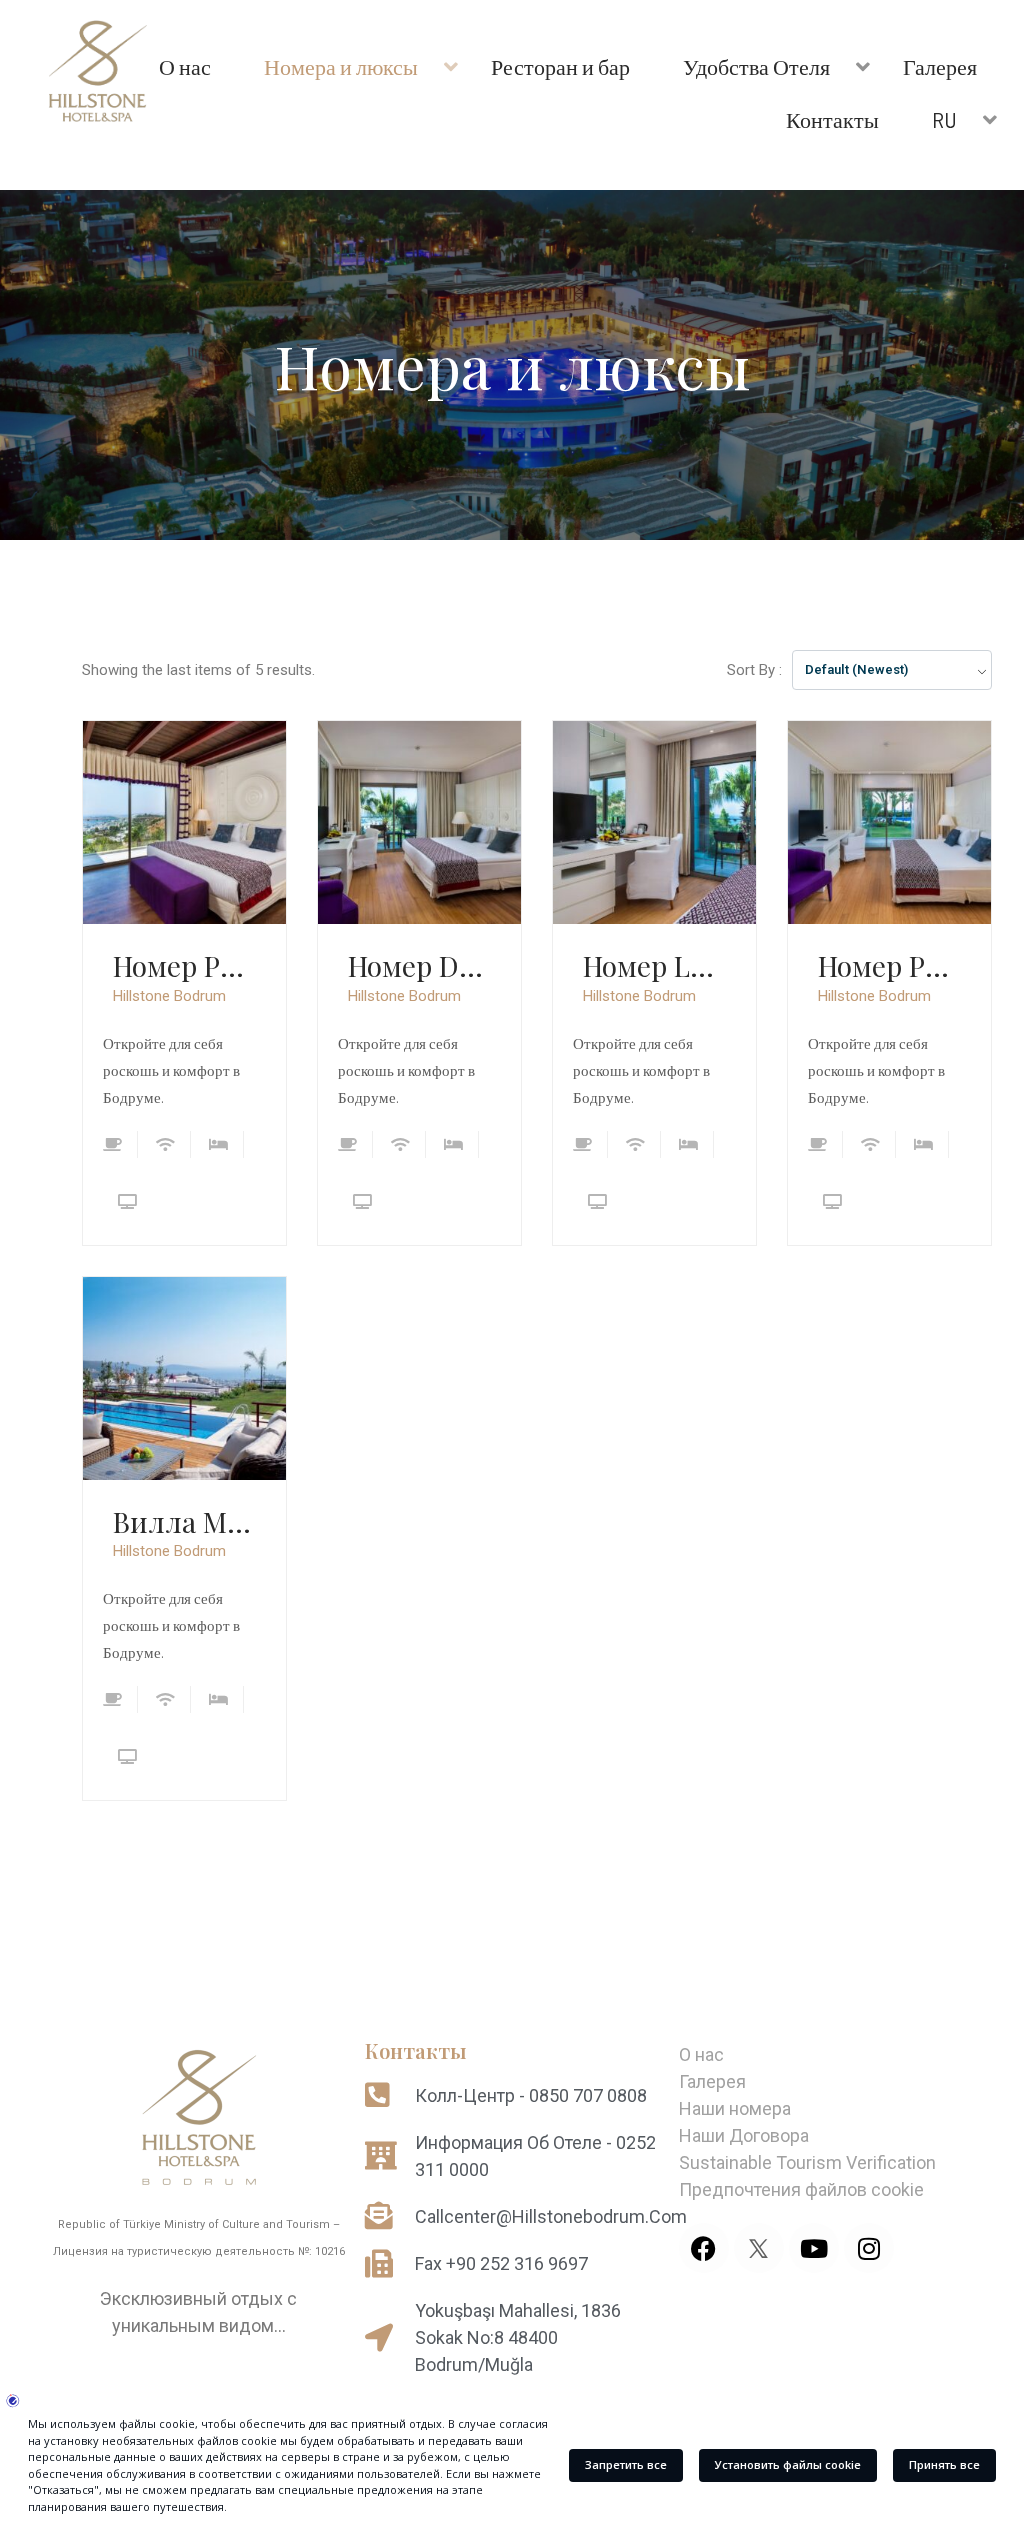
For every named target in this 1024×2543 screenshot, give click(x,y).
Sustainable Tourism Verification (807, 2162)
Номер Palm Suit (889, 966)
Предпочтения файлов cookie (801, 2189)
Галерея (712, 2081)
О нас (701, 2054)
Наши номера (735, 2108)
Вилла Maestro (184, 1522)
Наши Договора (744, 2135)
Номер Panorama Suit (184, 966)
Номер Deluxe (419, 966)
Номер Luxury (654, 966)
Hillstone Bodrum (169, 996)
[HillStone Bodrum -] (98, 76)
